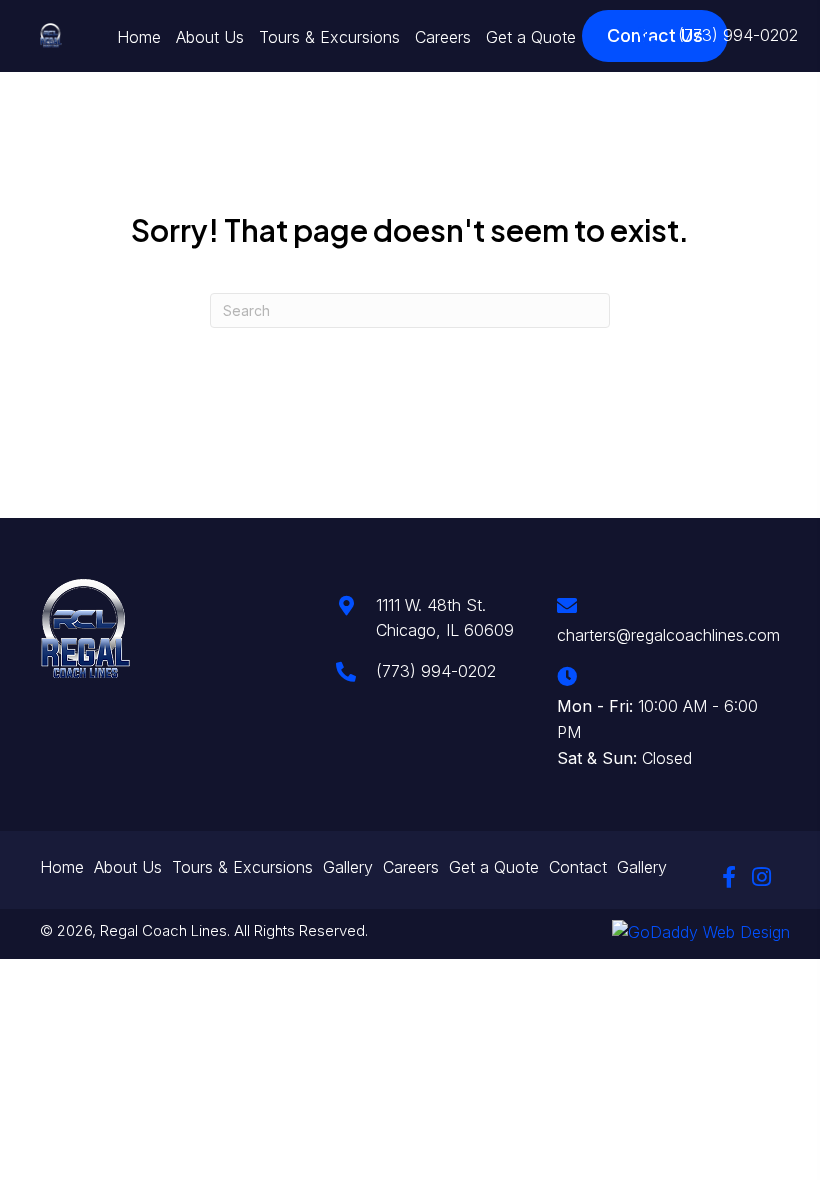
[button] (729, 877)
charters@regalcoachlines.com (668, 635)
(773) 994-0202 (738, 35)
